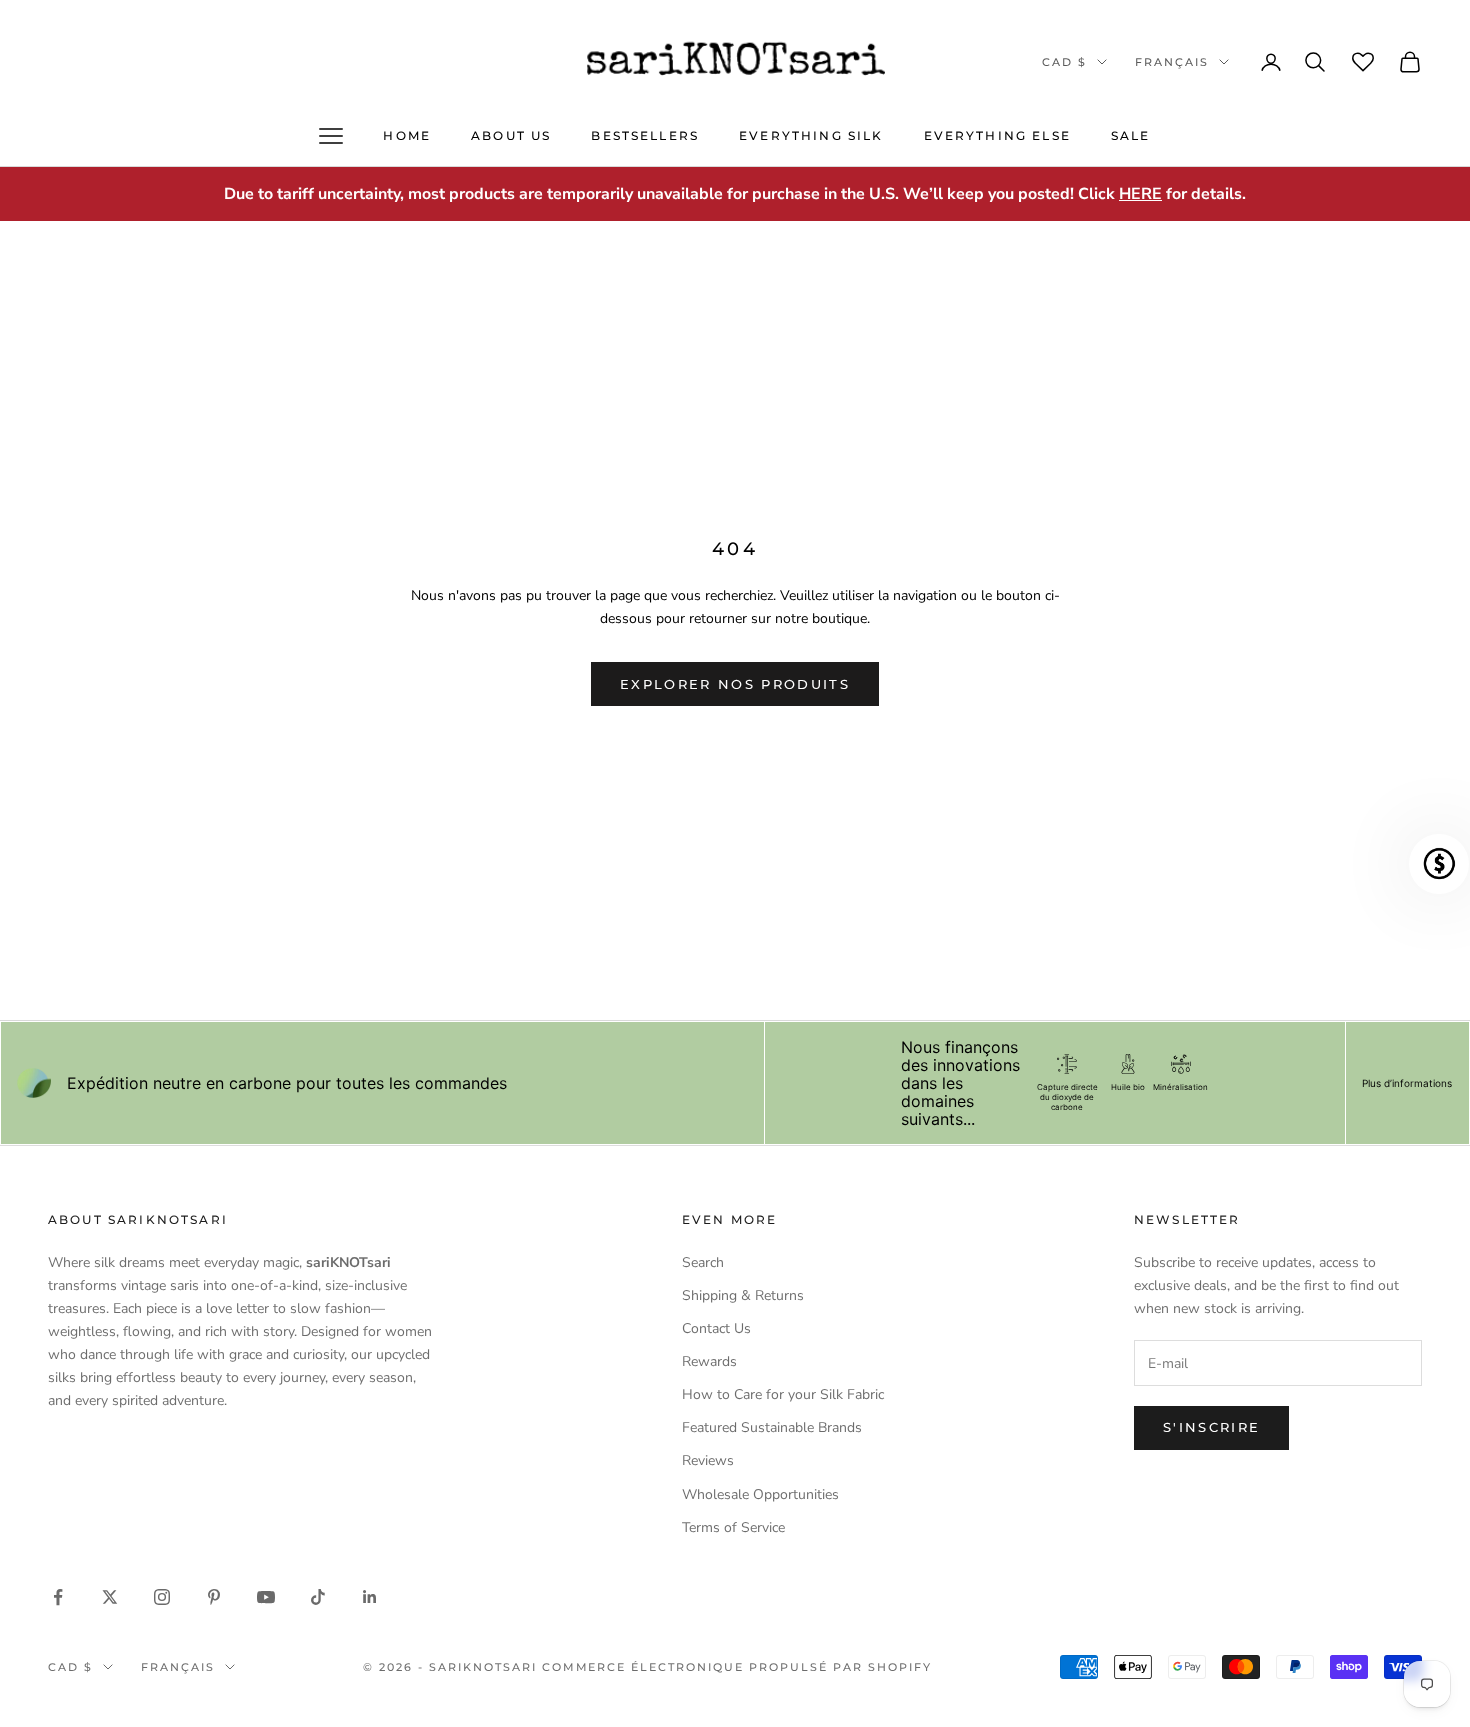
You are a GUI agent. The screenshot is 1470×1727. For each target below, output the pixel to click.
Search (703, 1262)
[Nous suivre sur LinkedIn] (370, 1597)
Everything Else (997, 135)
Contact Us (716, 1328)
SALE (1131, 135)
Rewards (709, 1361)
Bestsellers (645, 135)
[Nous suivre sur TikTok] (318, 1597)
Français (1172, 62)
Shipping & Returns (743, 1295)
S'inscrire (1211, 1427)
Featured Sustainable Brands (772, 1427)
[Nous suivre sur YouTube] (266, 1597)
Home (407, 135)
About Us (511, 135)
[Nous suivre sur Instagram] (162, 1597)
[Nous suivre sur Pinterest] (214, 1597)
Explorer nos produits (735, 684)
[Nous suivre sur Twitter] (110, 1597)
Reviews (708, 1460)
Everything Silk (811, 135)
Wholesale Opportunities (760, 1494)
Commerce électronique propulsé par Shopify (737, 1667)
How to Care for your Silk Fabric (783, 1394)
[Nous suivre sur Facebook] (58, 1597)
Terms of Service (733, 1527)
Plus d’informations (1407, 1083)
